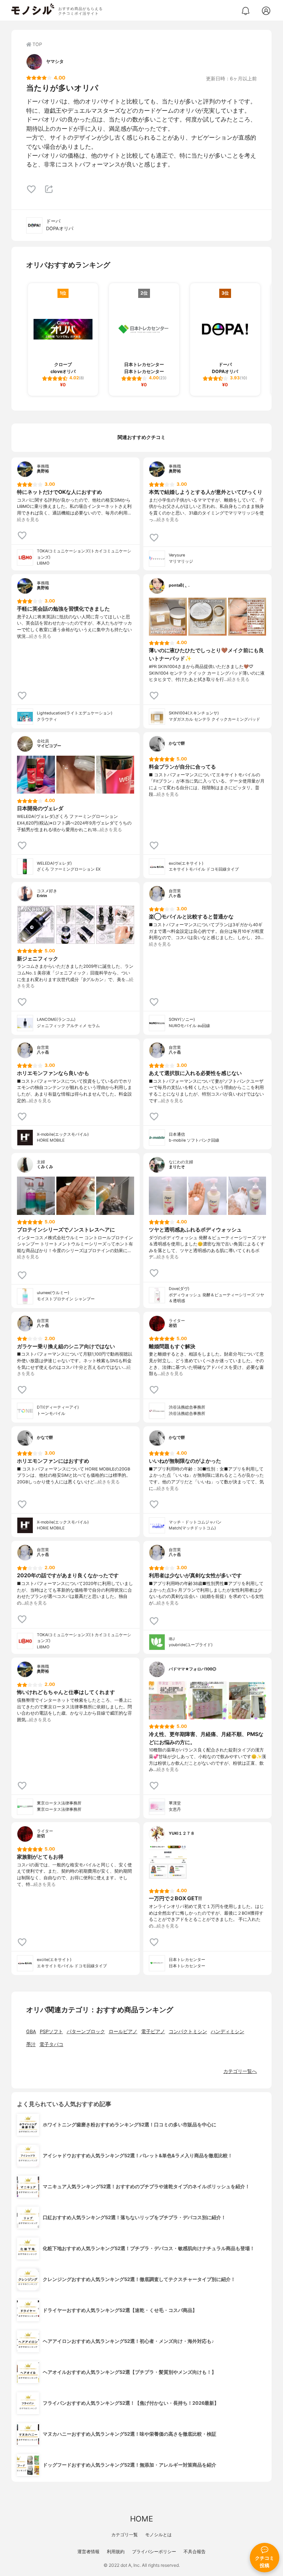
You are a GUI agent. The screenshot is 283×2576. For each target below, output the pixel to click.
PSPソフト (51, 2032)
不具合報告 (195, 2552)
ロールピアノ (123, 2032)
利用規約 (116, 2552)
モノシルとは (158, 2535)
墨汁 (31, 2044)
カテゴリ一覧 (125, 2535)
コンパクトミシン (188, 2032)
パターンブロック (86, 2032)
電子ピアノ (153, 2032)
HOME (141, 2519)
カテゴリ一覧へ (240, 2071)
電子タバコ (51, 2044)
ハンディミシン (228, 2032)
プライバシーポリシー (154, 2552)
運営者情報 (88, 2552)
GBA (31, 2032)
